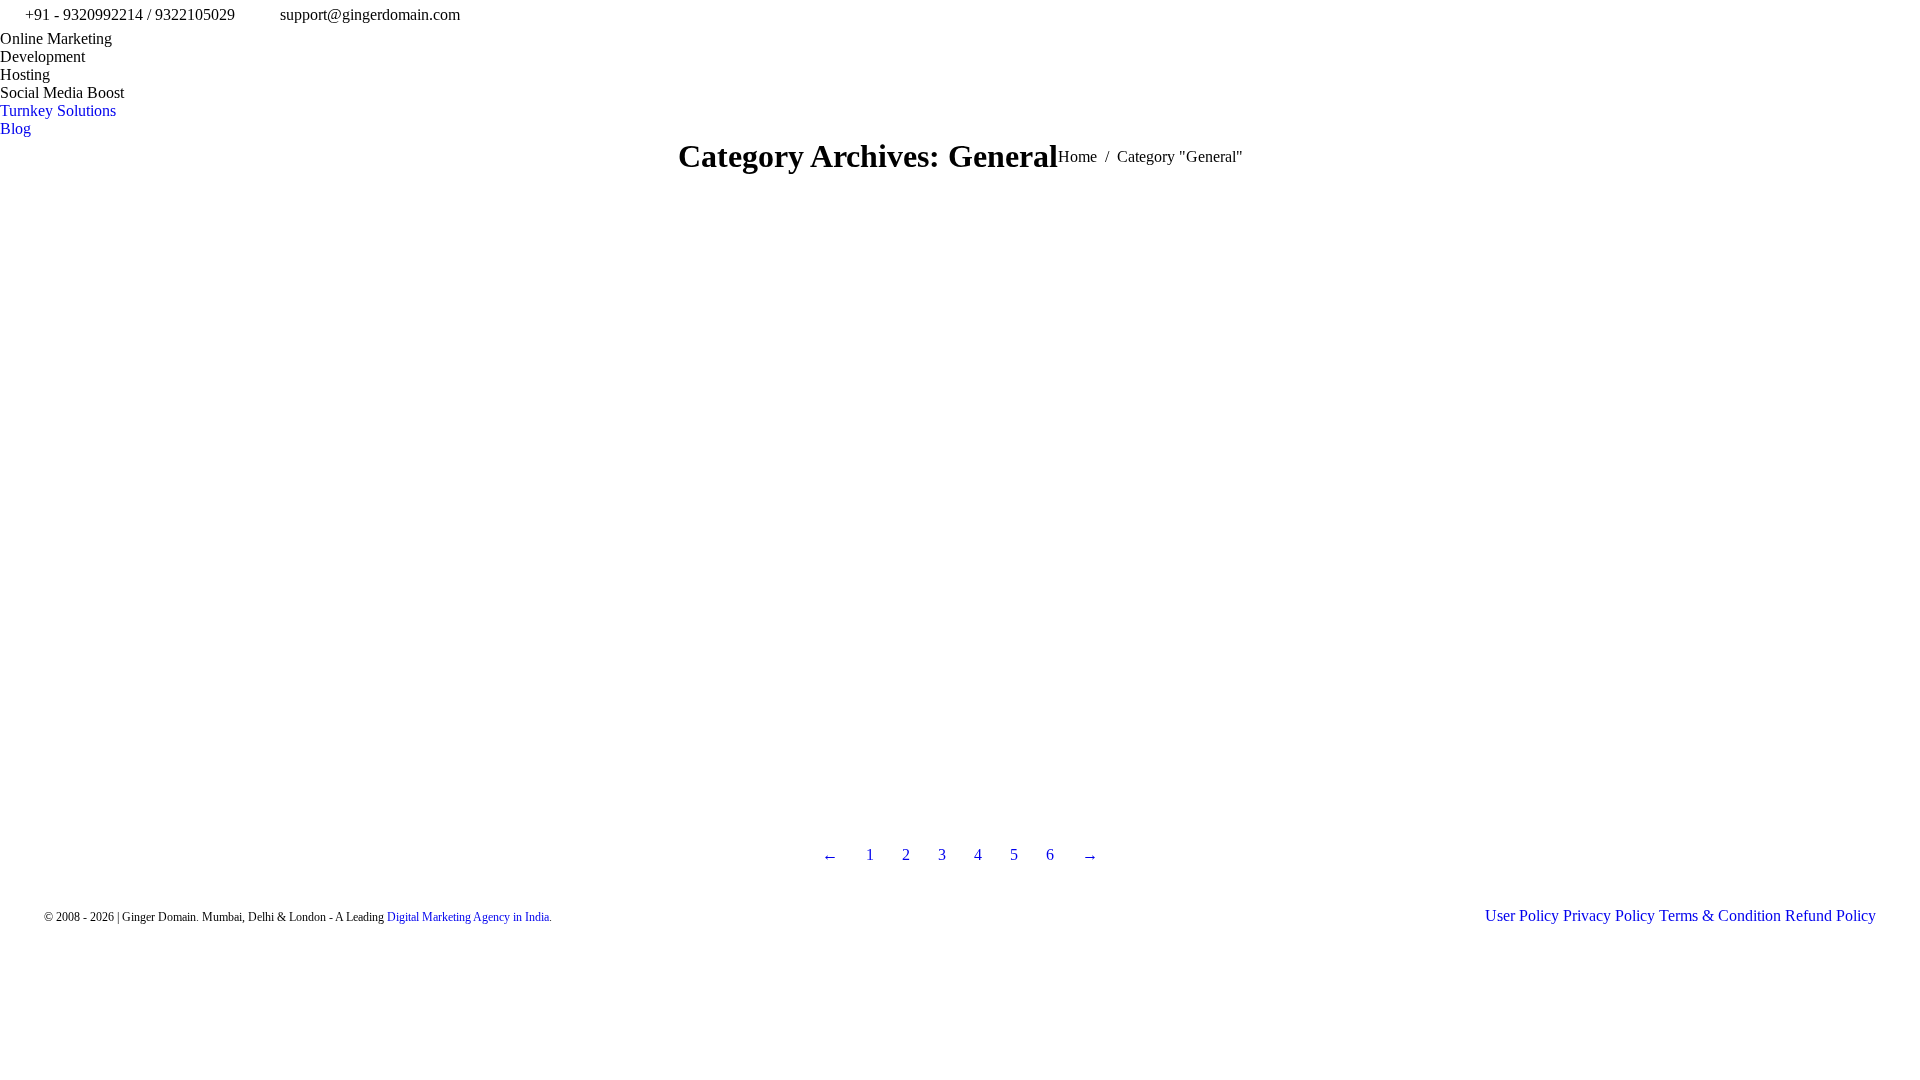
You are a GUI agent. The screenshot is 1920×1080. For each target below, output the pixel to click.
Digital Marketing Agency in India (468, 917)
